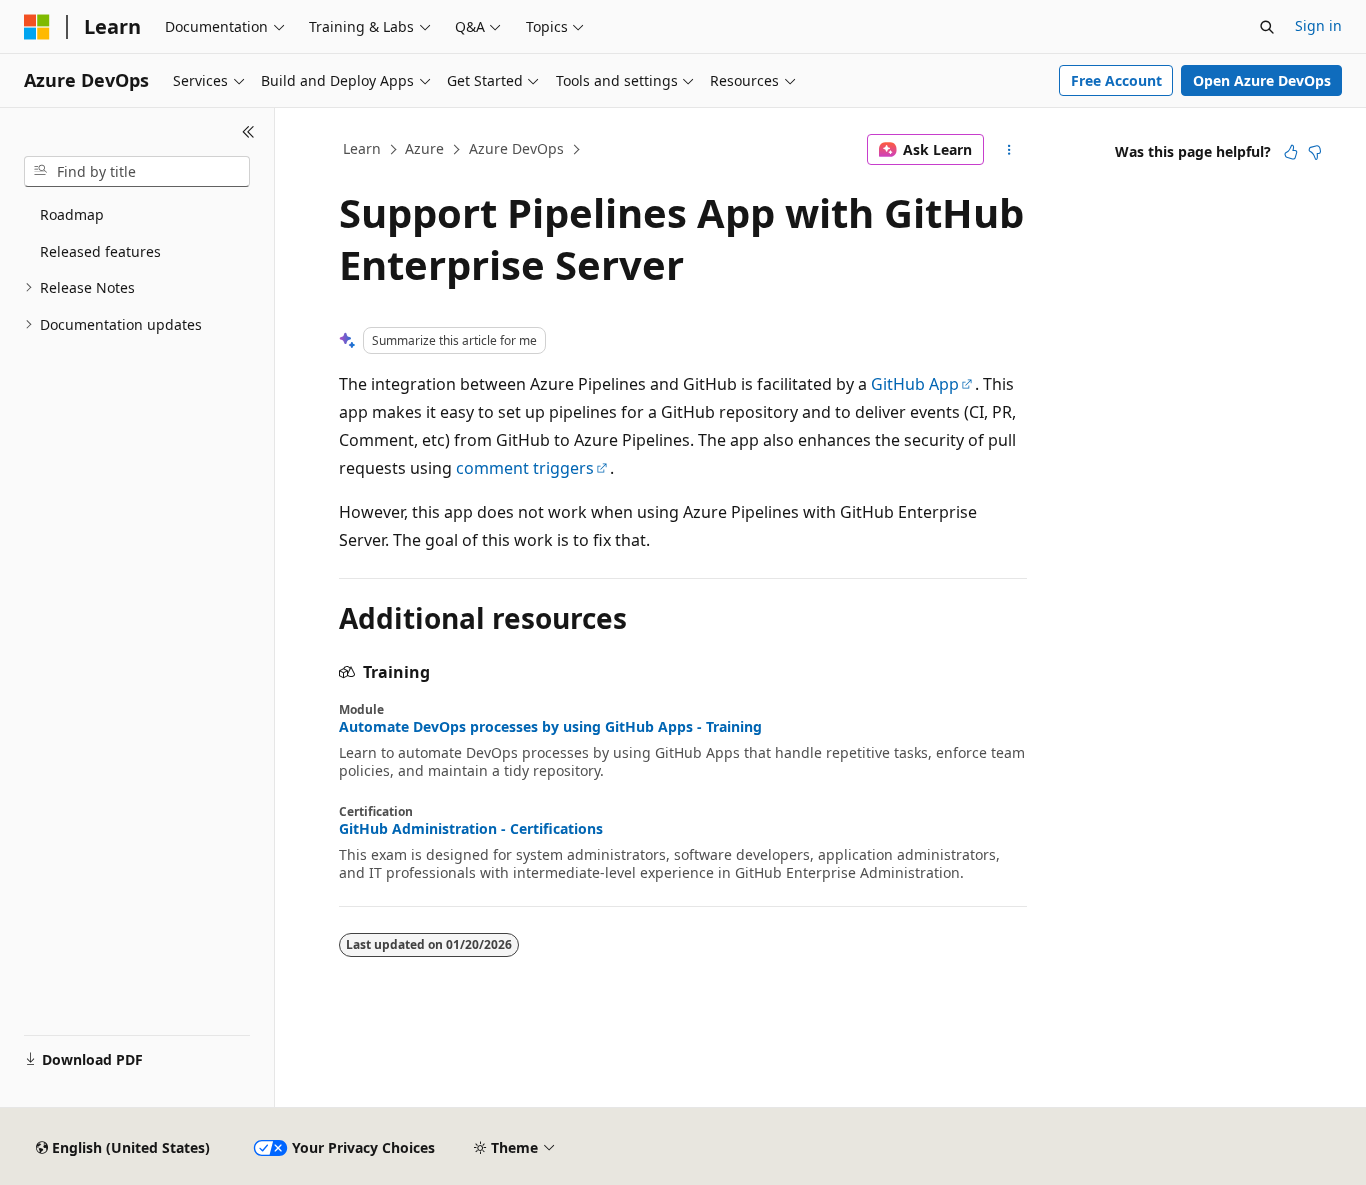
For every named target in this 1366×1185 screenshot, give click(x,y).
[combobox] (137, 172)
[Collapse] (248, 132)
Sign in (1318, 25)
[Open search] (1267, 27)
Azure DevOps (516, 148)
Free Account (1116, 80)
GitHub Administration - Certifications (471, 829)
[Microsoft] (37, 27)
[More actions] (1009, 150)
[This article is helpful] (1291, 152)
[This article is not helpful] (1315, 152)
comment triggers (525, 468)
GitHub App (915, 384)
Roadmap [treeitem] (72, 214)
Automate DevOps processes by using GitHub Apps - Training (550, 727)
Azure (424, 148)
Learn (362, 148)
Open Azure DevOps (1262, 80)
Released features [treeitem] (100, 251)
